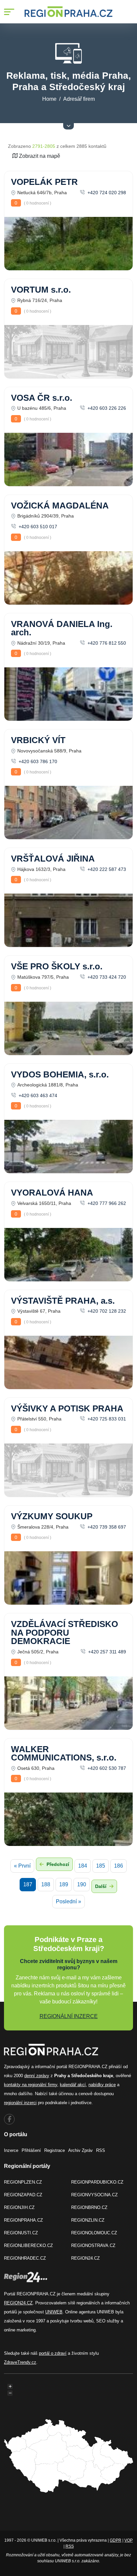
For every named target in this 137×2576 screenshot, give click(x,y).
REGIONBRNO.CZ (89, 2207)
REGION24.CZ (85, 2258)
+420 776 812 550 (106, 643)
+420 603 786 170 (37, 761)
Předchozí (57, 1864)
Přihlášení (31, 2150)
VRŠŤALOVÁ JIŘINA (53, 859)
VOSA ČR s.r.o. (42, 398)
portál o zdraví (53, 2353)
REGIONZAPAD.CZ (23, 2195)
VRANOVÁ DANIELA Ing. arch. (62, 628)
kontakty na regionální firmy (31, 2085)
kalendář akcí (73, 2085)
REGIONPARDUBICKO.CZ (97, 2182)
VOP (129, 2540)
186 (119, 1866)
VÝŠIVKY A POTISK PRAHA (67, 1408)
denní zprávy (37, 2076)
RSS (101, 2150)
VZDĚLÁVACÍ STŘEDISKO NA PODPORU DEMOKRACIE (65, 1633)
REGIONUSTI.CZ (21, 2233)
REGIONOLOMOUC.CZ (94, 2233)
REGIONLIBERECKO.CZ (28, 2245)
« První (22, 1866)
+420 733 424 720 (106, 977)
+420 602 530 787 (106, 1768)
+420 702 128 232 (106, 1311)
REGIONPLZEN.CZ (23, 2182)
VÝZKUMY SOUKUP (52, 1516)
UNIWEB (54, 2312)
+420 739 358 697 (106, 1527)
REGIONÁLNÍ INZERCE (69, 2016)
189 (64, 1884)
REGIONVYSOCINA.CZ (94, 2195)
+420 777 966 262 (106, 1203)
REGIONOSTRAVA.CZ (93, 2245)
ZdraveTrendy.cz (20, 2362)
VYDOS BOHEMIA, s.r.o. (60, 1074)
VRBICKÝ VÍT (38, 740)
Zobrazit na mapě (39, 156)
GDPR (116, 2540)
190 (82, 1884)
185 (101, 1866)
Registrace (55, 2150)
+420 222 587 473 (106, 869)
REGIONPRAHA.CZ (23, 2220)
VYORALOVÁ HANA (52, 1193)
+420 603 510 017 (37, 527)
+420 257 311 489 (106, 1652)
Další (101, 1886)
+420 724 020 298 (106, 193)
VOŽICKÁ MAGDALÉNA (60, 506)
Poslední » (68, 1901)
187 (28, 1884)
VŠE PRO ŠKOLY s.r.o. (57, 966)
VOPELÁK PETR (44, 182)
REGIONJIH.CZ (19, 2207)
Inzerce (11, 2150)
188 (46, 1884)
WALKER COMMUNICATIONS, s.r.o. (64, 1753)
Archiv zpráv (80, 2150)
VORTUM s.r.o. (41, 290)
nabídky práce (102, 2085)
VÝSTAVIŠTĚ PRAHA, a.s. (63, 1301)
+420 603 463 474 (37, 1095)
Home (49, 99)
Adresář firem (79, 99)
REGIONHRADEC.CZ (25, 2258)
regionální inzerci (20, 2103)
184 (83, 1866)
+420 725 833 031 (106, 1419)
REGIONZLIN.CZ (88, 2220)
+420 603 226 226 (106, 408)
